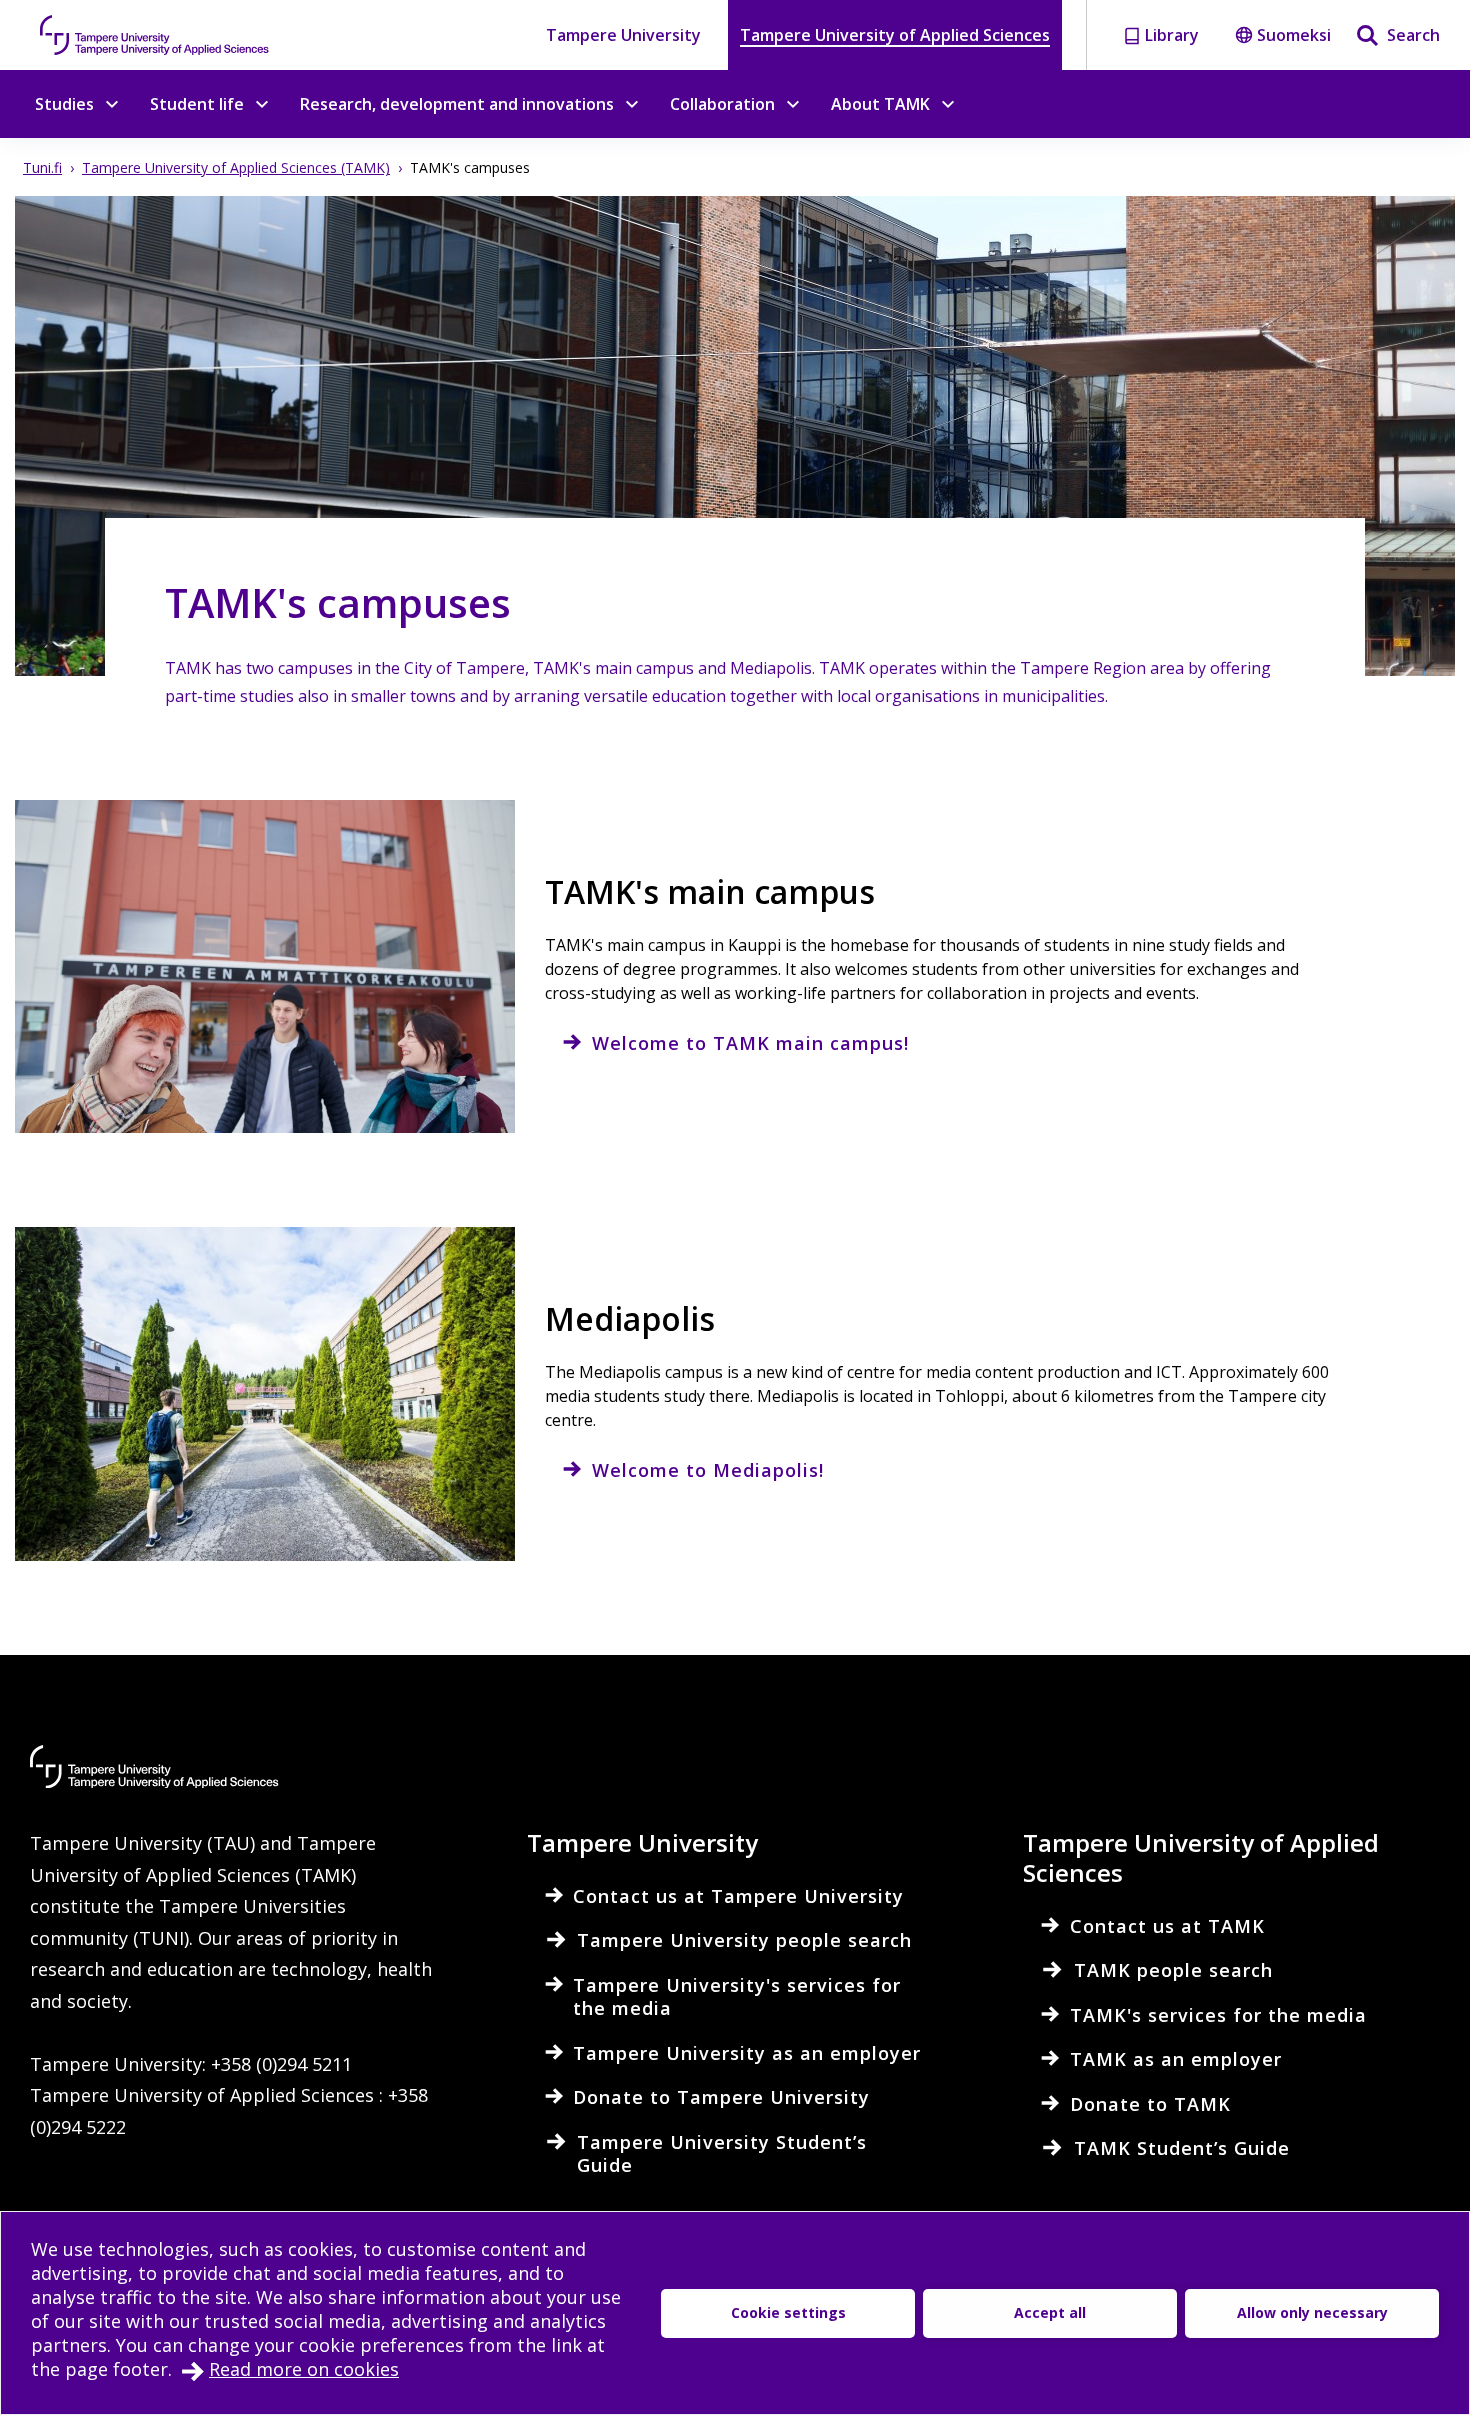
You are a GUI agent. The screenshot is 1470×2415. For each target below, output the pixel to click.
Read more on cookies (304, 2369)
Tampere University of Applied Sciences (895, 35)
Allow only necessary (1312, 2312)
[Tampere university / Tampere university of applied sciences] (155, 35)
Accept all (1050, 2312)
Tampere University (623, 35)
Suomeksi (1294, 35)
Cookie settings (788, 2312)
